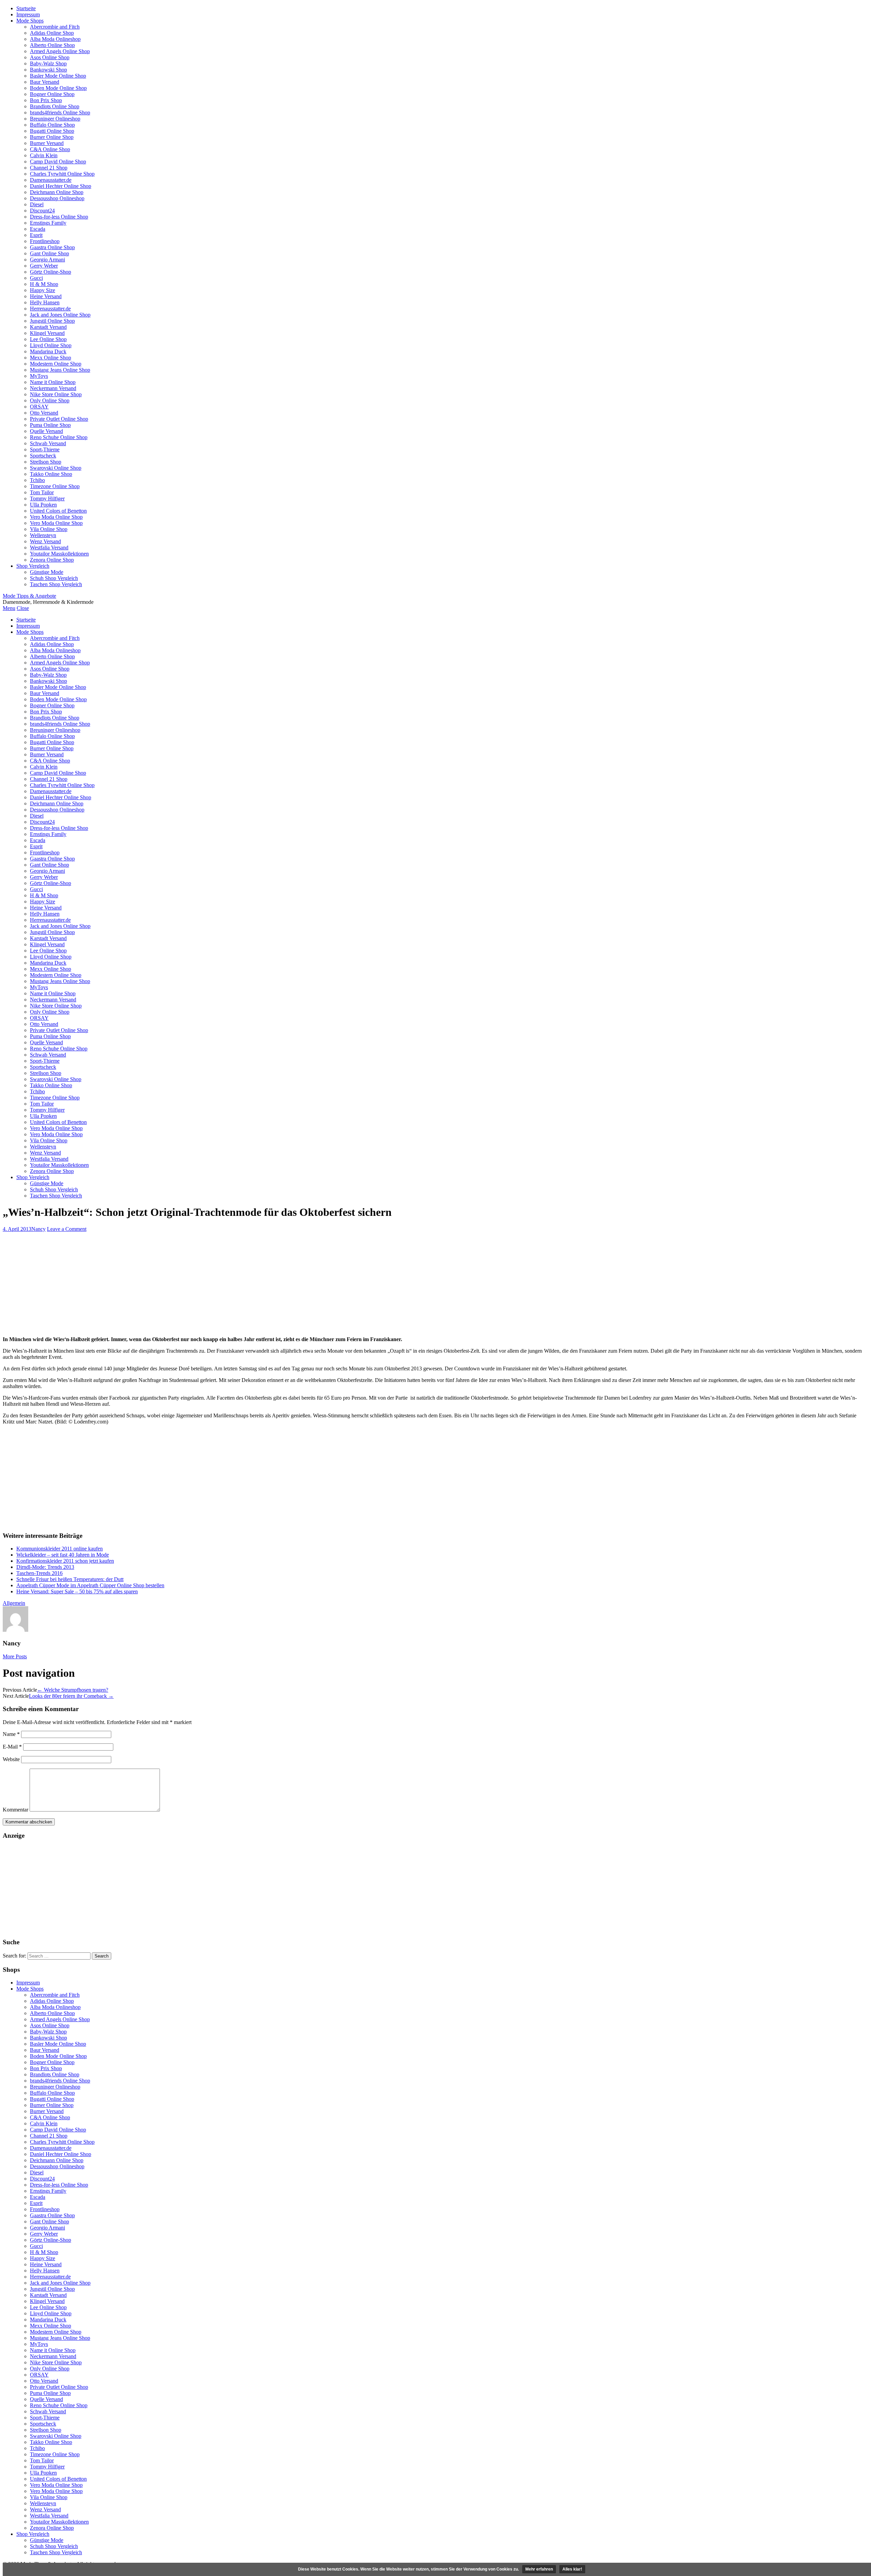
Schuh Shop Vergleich (54, 578)
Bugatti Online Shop (52, 131)
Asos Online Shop (50, 57)
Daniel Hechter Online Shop (61, 186)
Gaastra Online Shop (52, 247)
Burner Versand (47, 143)
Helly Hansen (45, 302)
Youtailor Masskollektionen (59, 554)
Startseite (26, 8)
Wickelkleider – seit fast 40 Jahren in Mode (63, 1555)
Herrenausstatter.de (50, 309)
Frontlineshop (45, 241)
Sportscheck (43, 456)
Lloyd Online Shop (51, 345)
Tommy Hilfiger (47, 498)
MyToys (39, 376)
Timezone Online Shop (55, 486)
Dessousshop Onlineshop (57, 198)
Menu (9, 608)
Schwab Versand (48, 443)
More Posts (15, 1656)
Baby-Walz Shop (48, 63)
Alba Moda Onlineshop (55, 39)
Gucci (36, 278)
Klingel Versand (47, 333)
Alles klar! (572, 2569)
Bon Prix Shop (46, 100)
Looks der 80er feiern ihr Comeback (71, 1696)
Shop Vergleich (33, 566)
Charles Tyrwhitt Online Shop (62, 174)
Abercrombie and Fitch (55, 27)
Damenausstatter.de (51, 180)
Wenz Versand (45, 541)
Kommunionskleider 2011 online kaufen (60, 1549)
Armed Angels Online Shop (60, 51)
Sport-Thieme (45, 449)
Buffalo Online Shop (52, 125)
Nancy (38, 1229)
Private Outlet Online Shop (59, 419)
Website (11, 1759)
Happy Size (43, 290)
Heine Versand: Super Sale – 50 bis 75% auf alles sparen (77, 1591)
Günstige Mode (47, 572)
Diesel (37, 204)
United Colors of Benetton (58, 511)
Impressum (28, 14)
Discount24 (42, 211)
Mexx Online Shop (51, 358)
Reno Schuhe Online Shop (59, 437)
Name (11, 1734)
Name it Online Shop (53, 382)
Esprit (36, 235)
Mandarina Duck (48, 351)
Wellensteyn (43, 535)
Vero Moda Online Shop (56, 517)
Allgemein (14, 1603)
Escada (38, 229)
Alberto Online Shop (52, 45)
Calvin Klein (44, 155)
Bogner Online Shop (52, 94)
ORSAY (39, 407)
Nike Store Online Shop (56, 394)
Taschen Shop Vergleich (56, 584)
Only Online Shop (50, 400)
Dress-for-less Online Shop (59, 217)
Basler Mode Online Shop (58, 76)
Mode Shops (30, 21)
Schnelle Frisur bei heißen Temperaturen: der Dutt (70, 1579)
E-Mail (12, 1747)
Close (23, 608)
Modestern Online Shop (56, 364)
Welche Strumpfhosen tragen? (73, 1690)
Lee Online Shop (48, 339)
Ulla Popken (43, 505)
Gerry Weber (44, 266)
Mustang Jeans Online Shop (60, 370)
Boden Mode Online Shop (58, 88)
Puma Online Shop (50, 425)
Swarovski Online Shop (56, 468)
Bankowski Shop (48, 70)
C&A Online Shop (50, 149)
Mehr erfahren (539, 2569)
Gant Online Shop (50, 253)
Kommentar (15, 1810)
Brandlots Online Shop (55, 106)
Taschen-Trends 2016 (39, 1573)
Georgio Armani (47, 260)
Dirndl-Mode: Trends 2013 (45, 1567)
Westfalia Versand (49, 548)
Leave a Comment (67, 1229)
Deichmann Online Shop (57, 192)
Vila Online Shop (49, 529)
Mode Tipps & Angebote (29, 596)
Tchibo (37, 480)
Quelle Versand (46, 431)
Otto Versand (44, 413)
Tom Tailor (42, 492)
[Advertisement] (435, 1283)
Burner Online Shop (52, 137)
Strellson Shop (46, 462)
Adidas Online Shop (52, 33)
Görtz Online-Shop (51, 272)
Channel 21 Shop (49, 168)
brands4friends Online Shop (60, 112)
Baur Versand (45, 82)
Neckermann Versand (53, 388)
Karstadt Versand (48, 327)
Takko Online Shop (51, 474)
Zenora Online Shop (52, 560)
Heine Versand (46, 296)
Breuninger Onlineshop (55, 119)
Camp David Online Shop (58, 162)
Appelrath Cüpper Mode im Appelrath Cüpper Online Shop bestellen (90, 1585)
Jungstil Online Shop (52, 321)
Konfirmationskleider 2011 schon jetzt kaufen (65, 1561)
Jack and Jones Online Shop (60, 315)
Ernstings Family (48, 223)
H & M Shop (44, 284)
